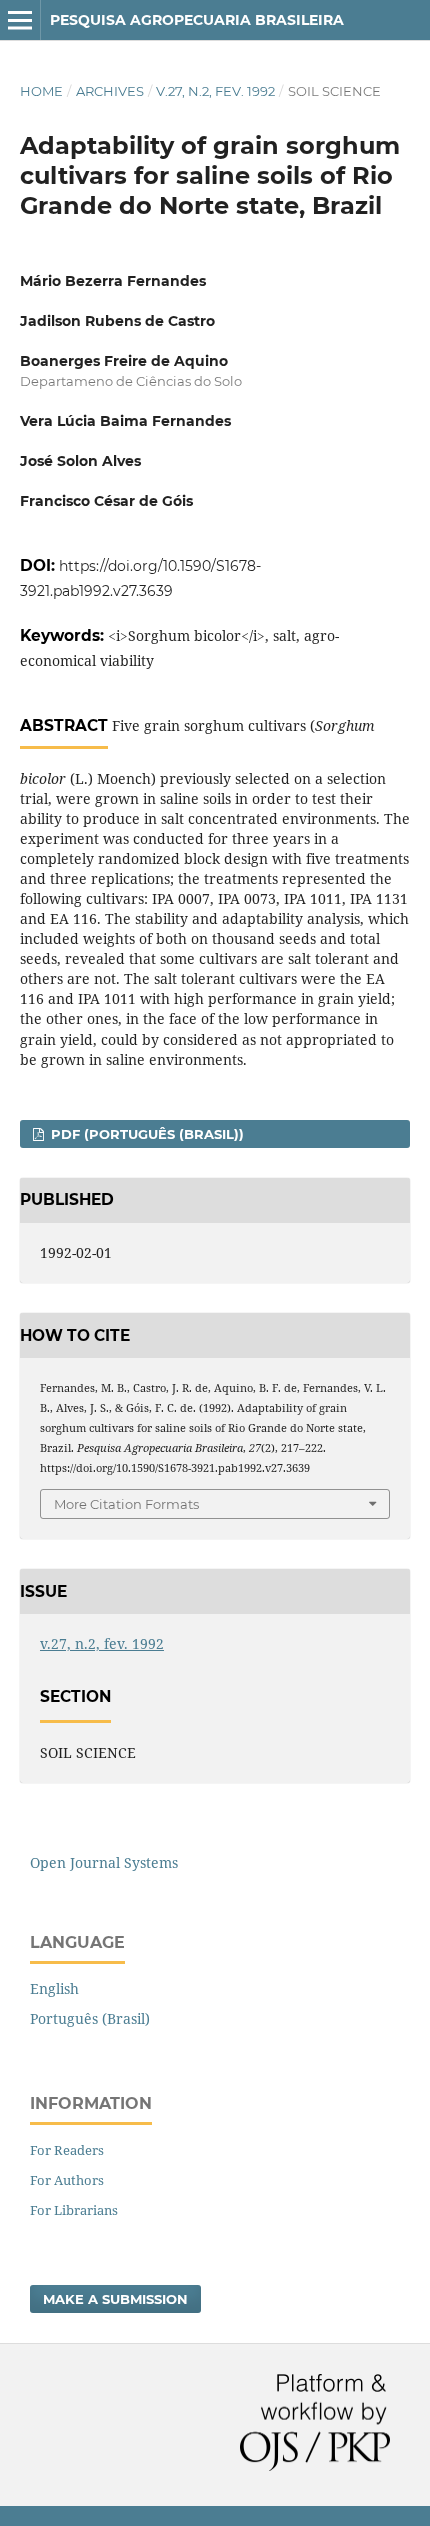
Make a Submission (115, 2299)
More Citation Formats (126, 1504)
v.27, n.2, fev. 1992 (215, 91)
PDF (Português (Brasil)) (145, 1134)
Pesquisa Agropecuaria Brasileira (197, 20)
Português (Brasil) (90, 2018)
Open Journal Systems (104, 1862)
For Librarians (74, 2210)
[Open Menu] (20, 20)
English (54, 1988)
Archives (110, 91)
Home (41, 91)
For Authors (67, 2180)
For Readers (67, 2150)
